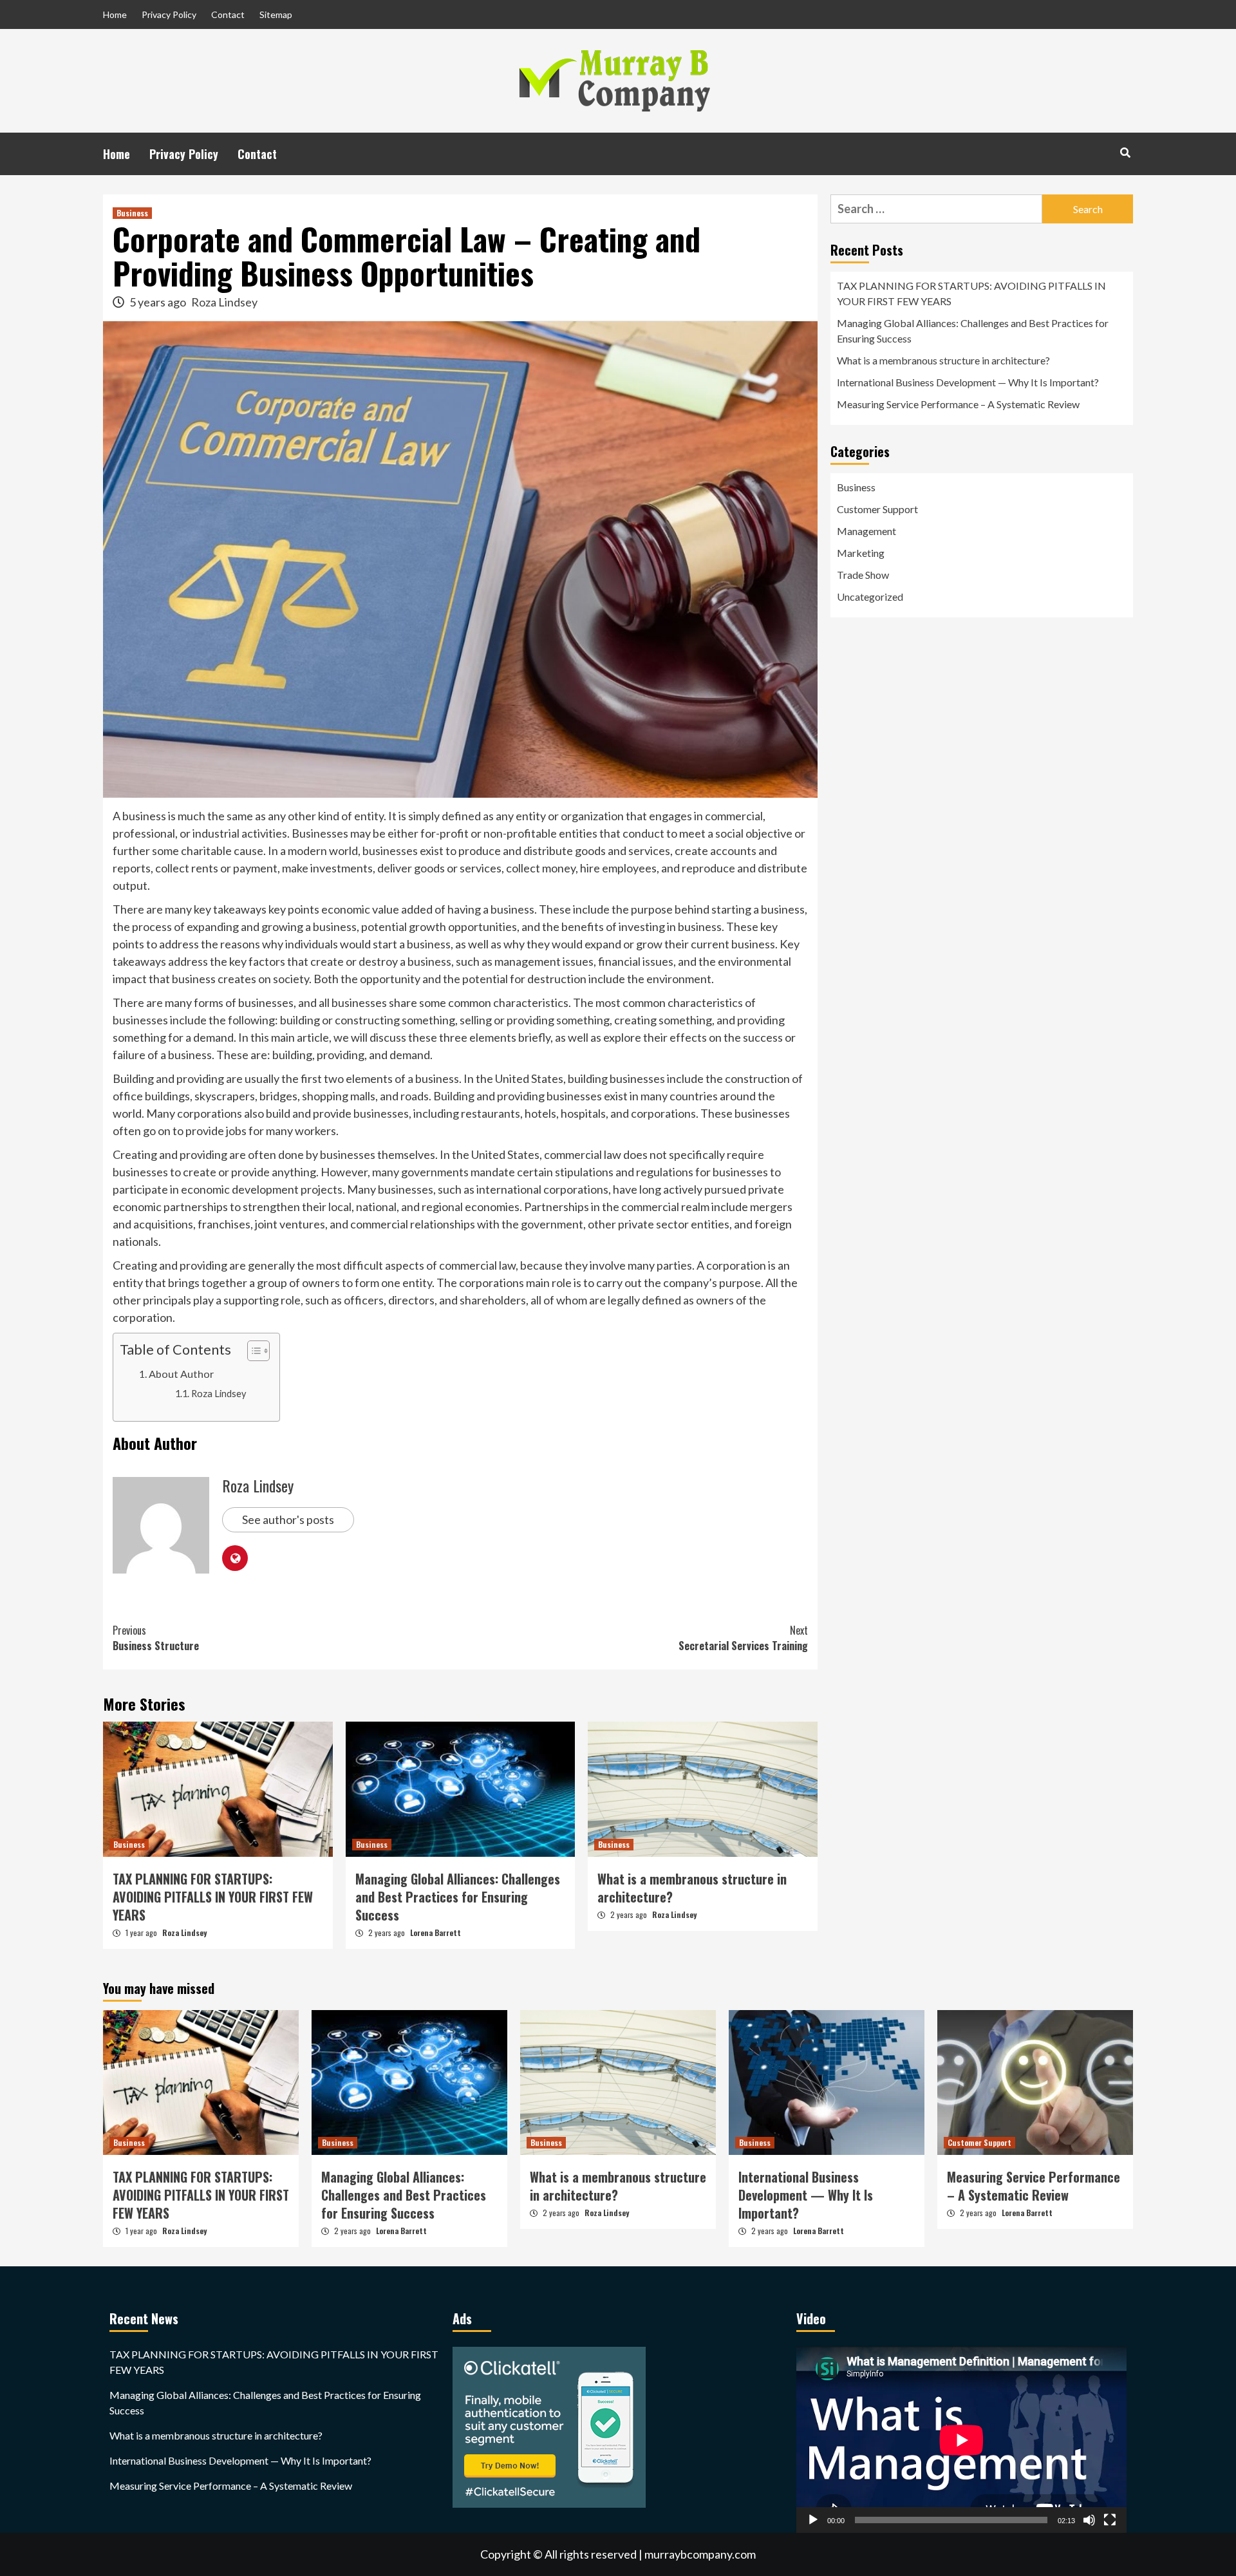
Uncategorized (870, 597)
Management (866, 531)
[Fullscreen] (1110, 2520)
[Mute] (1089, 2520)
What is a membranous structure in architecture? (692, 1888)
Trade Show (863, 575)
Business (132, 213)
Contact (228, 14)
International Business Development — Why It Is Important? (968, 382)
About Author (181, 1374)
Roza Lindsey (224, 302)
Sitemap (276, 14)
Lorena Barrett (435, 1932)
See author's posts (288, 1519)
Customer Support (877, 509)
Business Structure (156, 1638)
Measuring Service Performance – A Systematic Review (958, 404)
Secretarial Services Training (743, 1638)
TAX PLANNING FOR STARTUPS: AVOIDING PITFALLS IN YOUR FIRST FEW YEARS (213, 1897)
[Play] (813, 2520)
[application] (961, 2440)
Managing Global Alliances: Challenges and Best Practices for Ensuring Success (458, 1897)
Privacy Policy (169, 14)
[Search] (1125, 152)
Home (115, 14)
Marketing (861, 553)
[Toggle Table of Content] (252, 1351)
